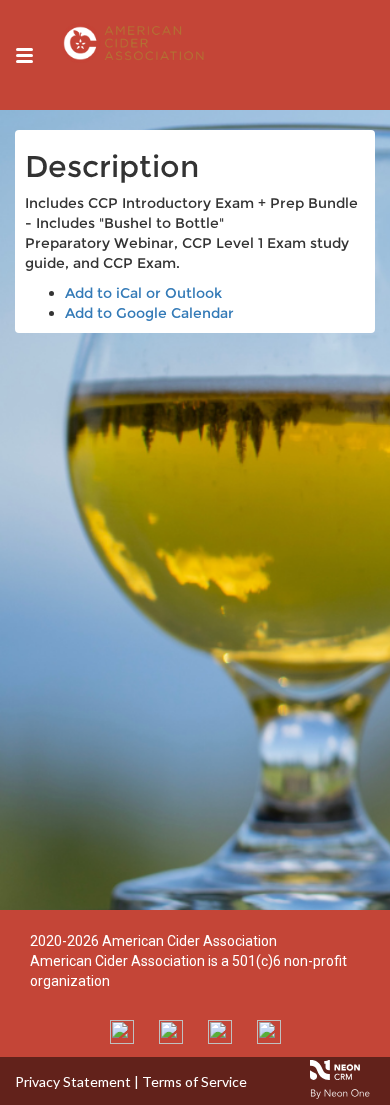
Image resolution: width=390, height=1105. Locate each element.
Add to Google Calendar (149, 313)
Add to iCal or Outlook (143, 293)
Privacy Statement (73, 1081)
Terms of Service (194, 1081)
